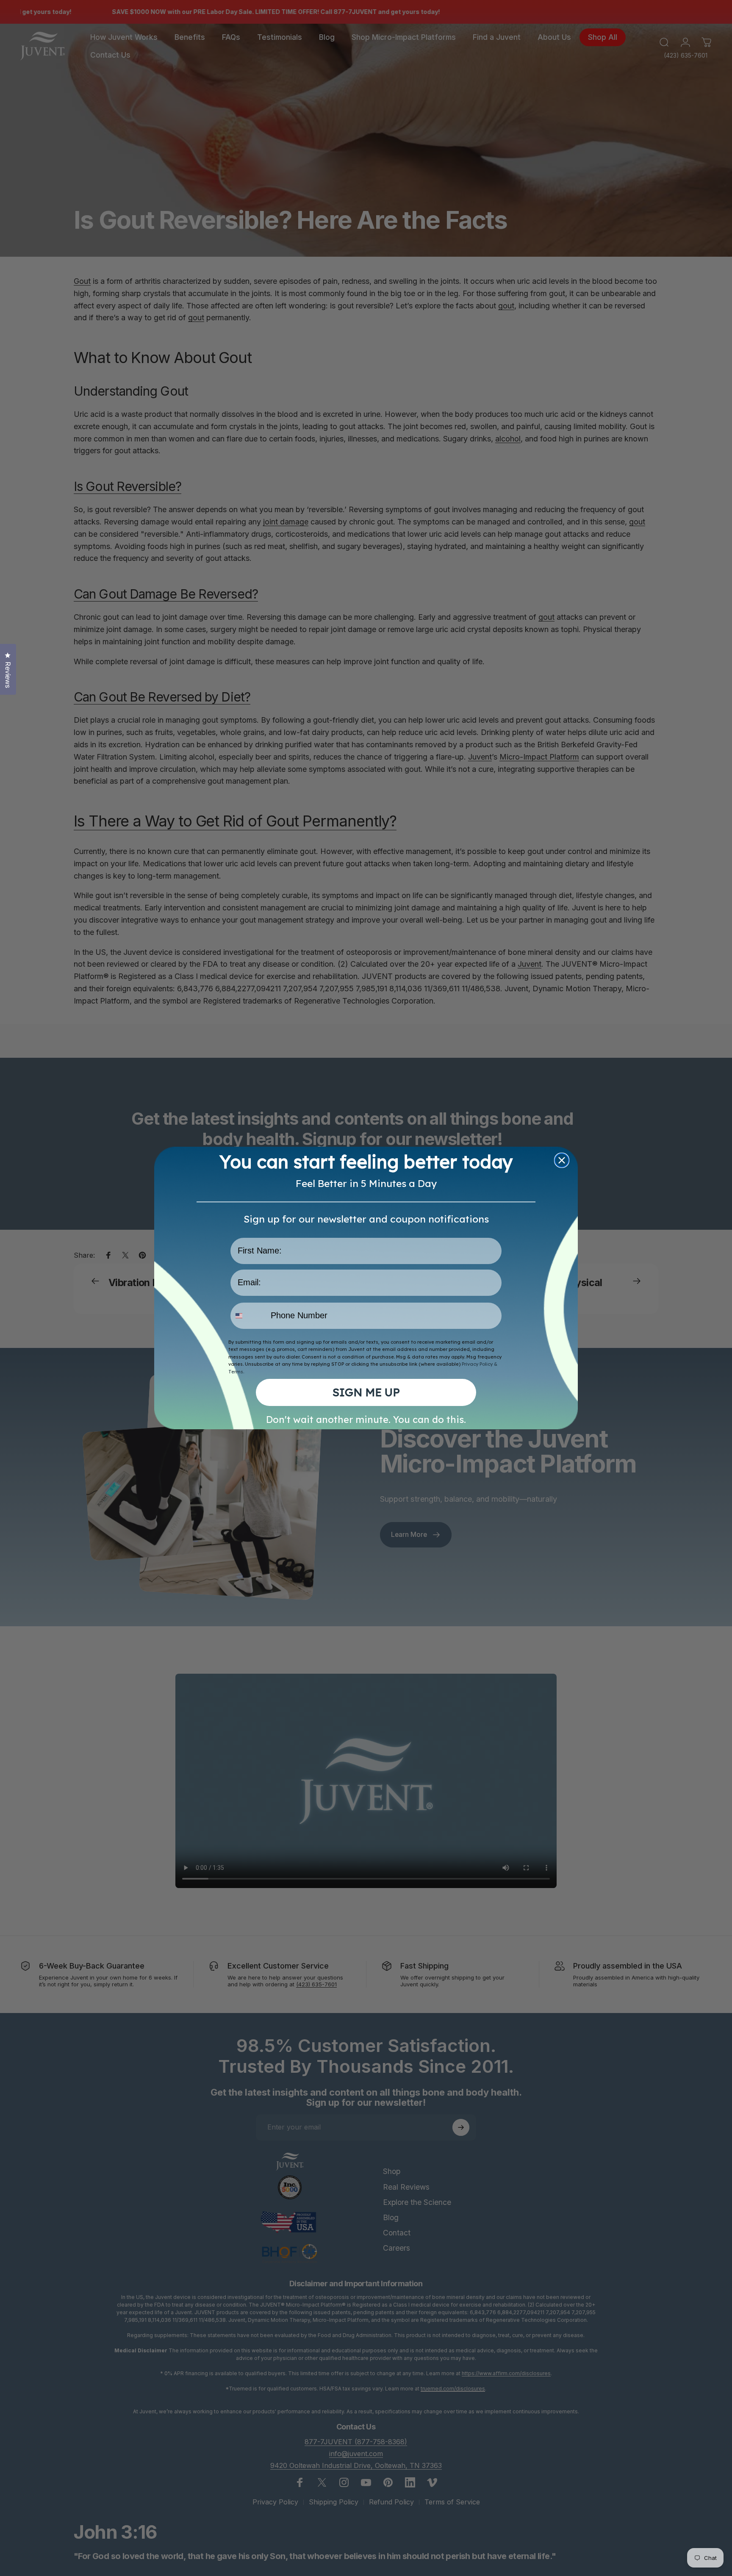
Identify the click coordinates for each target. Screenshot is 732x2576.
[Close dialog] (562, 1160)
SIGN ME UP (366, 1392)
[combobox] (249, 1316)
